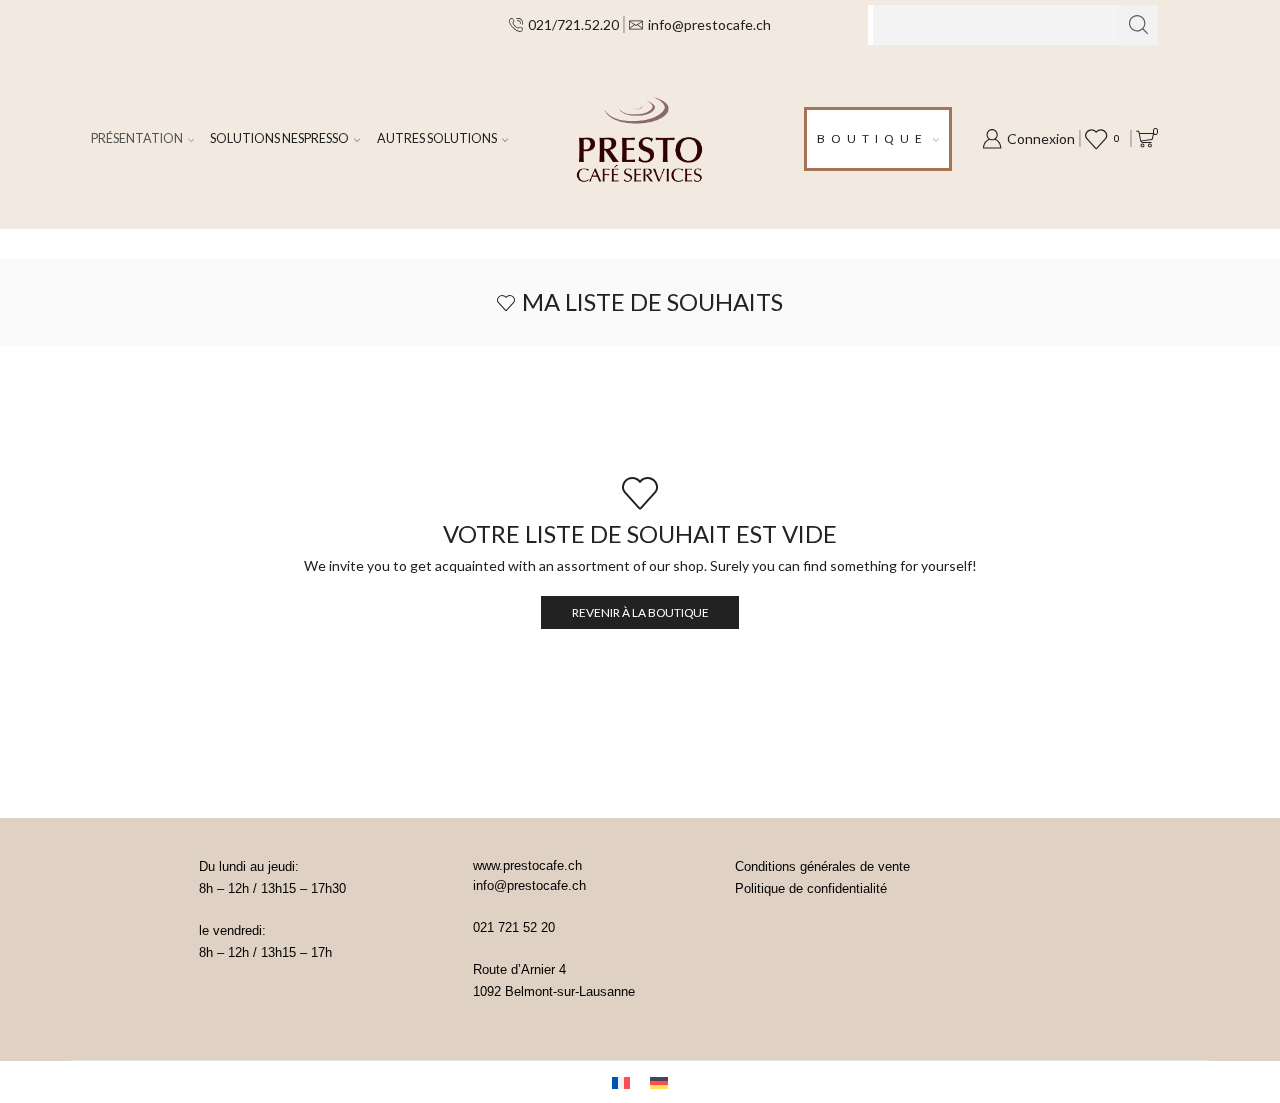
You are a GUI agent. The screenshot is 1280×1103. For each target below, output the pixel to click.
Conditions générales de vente (822, 866)
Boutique (872, 138)
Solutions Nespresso (279, 138)
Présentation (137, 138)
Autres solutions (437, 138)
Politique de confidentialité (811, 888)
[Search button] (1138, 25)
